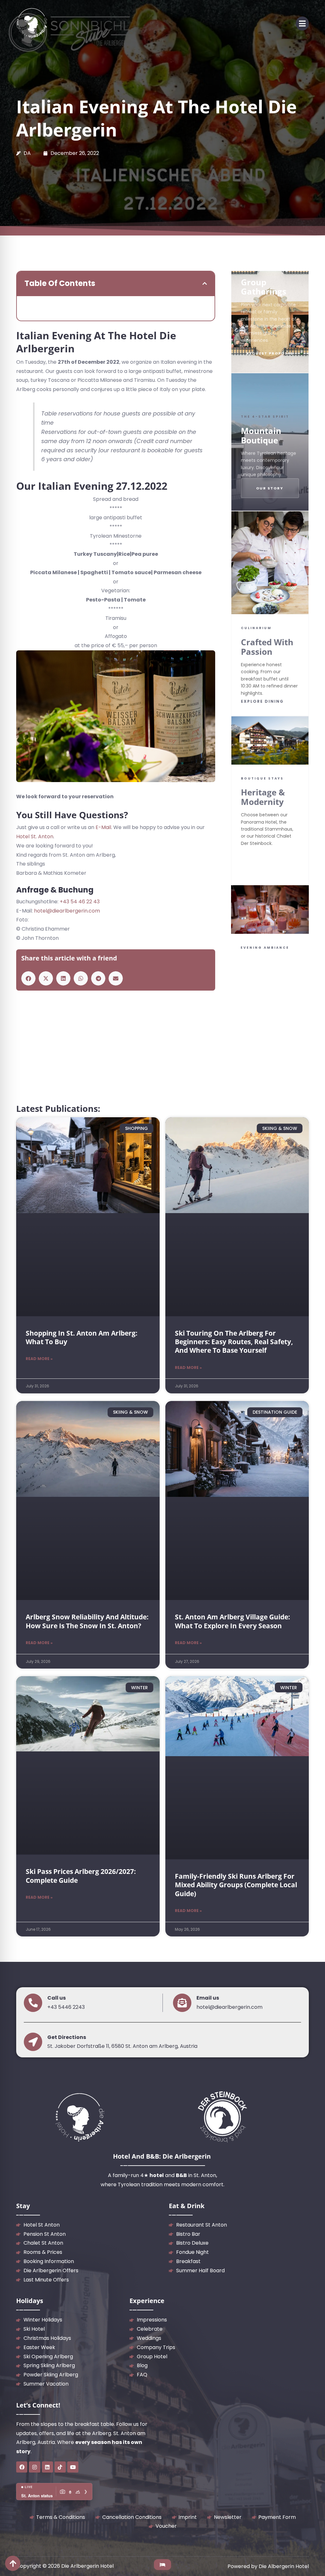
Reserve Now (259, 1022)
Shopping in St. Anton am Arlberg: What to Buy (82, 1337)
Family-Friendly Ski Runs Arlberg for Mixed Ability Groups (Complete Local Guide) (236, 1885)
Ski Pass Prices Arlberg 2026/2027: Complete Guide (81, 1876)
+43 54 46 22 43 (80, 902)
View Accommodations (270, 861)
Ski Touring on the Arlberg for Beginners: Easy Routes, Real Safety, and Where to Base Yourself (234, 1342)
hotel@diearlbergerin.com (67, 911)
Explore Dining (262, 701)
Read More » (39, 1359)
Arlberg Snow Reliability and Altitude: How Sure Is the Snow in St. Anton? (87, 1621)
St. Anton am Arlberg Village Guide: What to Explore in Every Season (232, 1621)
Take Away (290, 1022)
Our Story (270, 488)
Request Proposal (270, 353)
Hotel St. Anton (35, 837)
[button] (302, 23)
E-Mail (103, 827)
